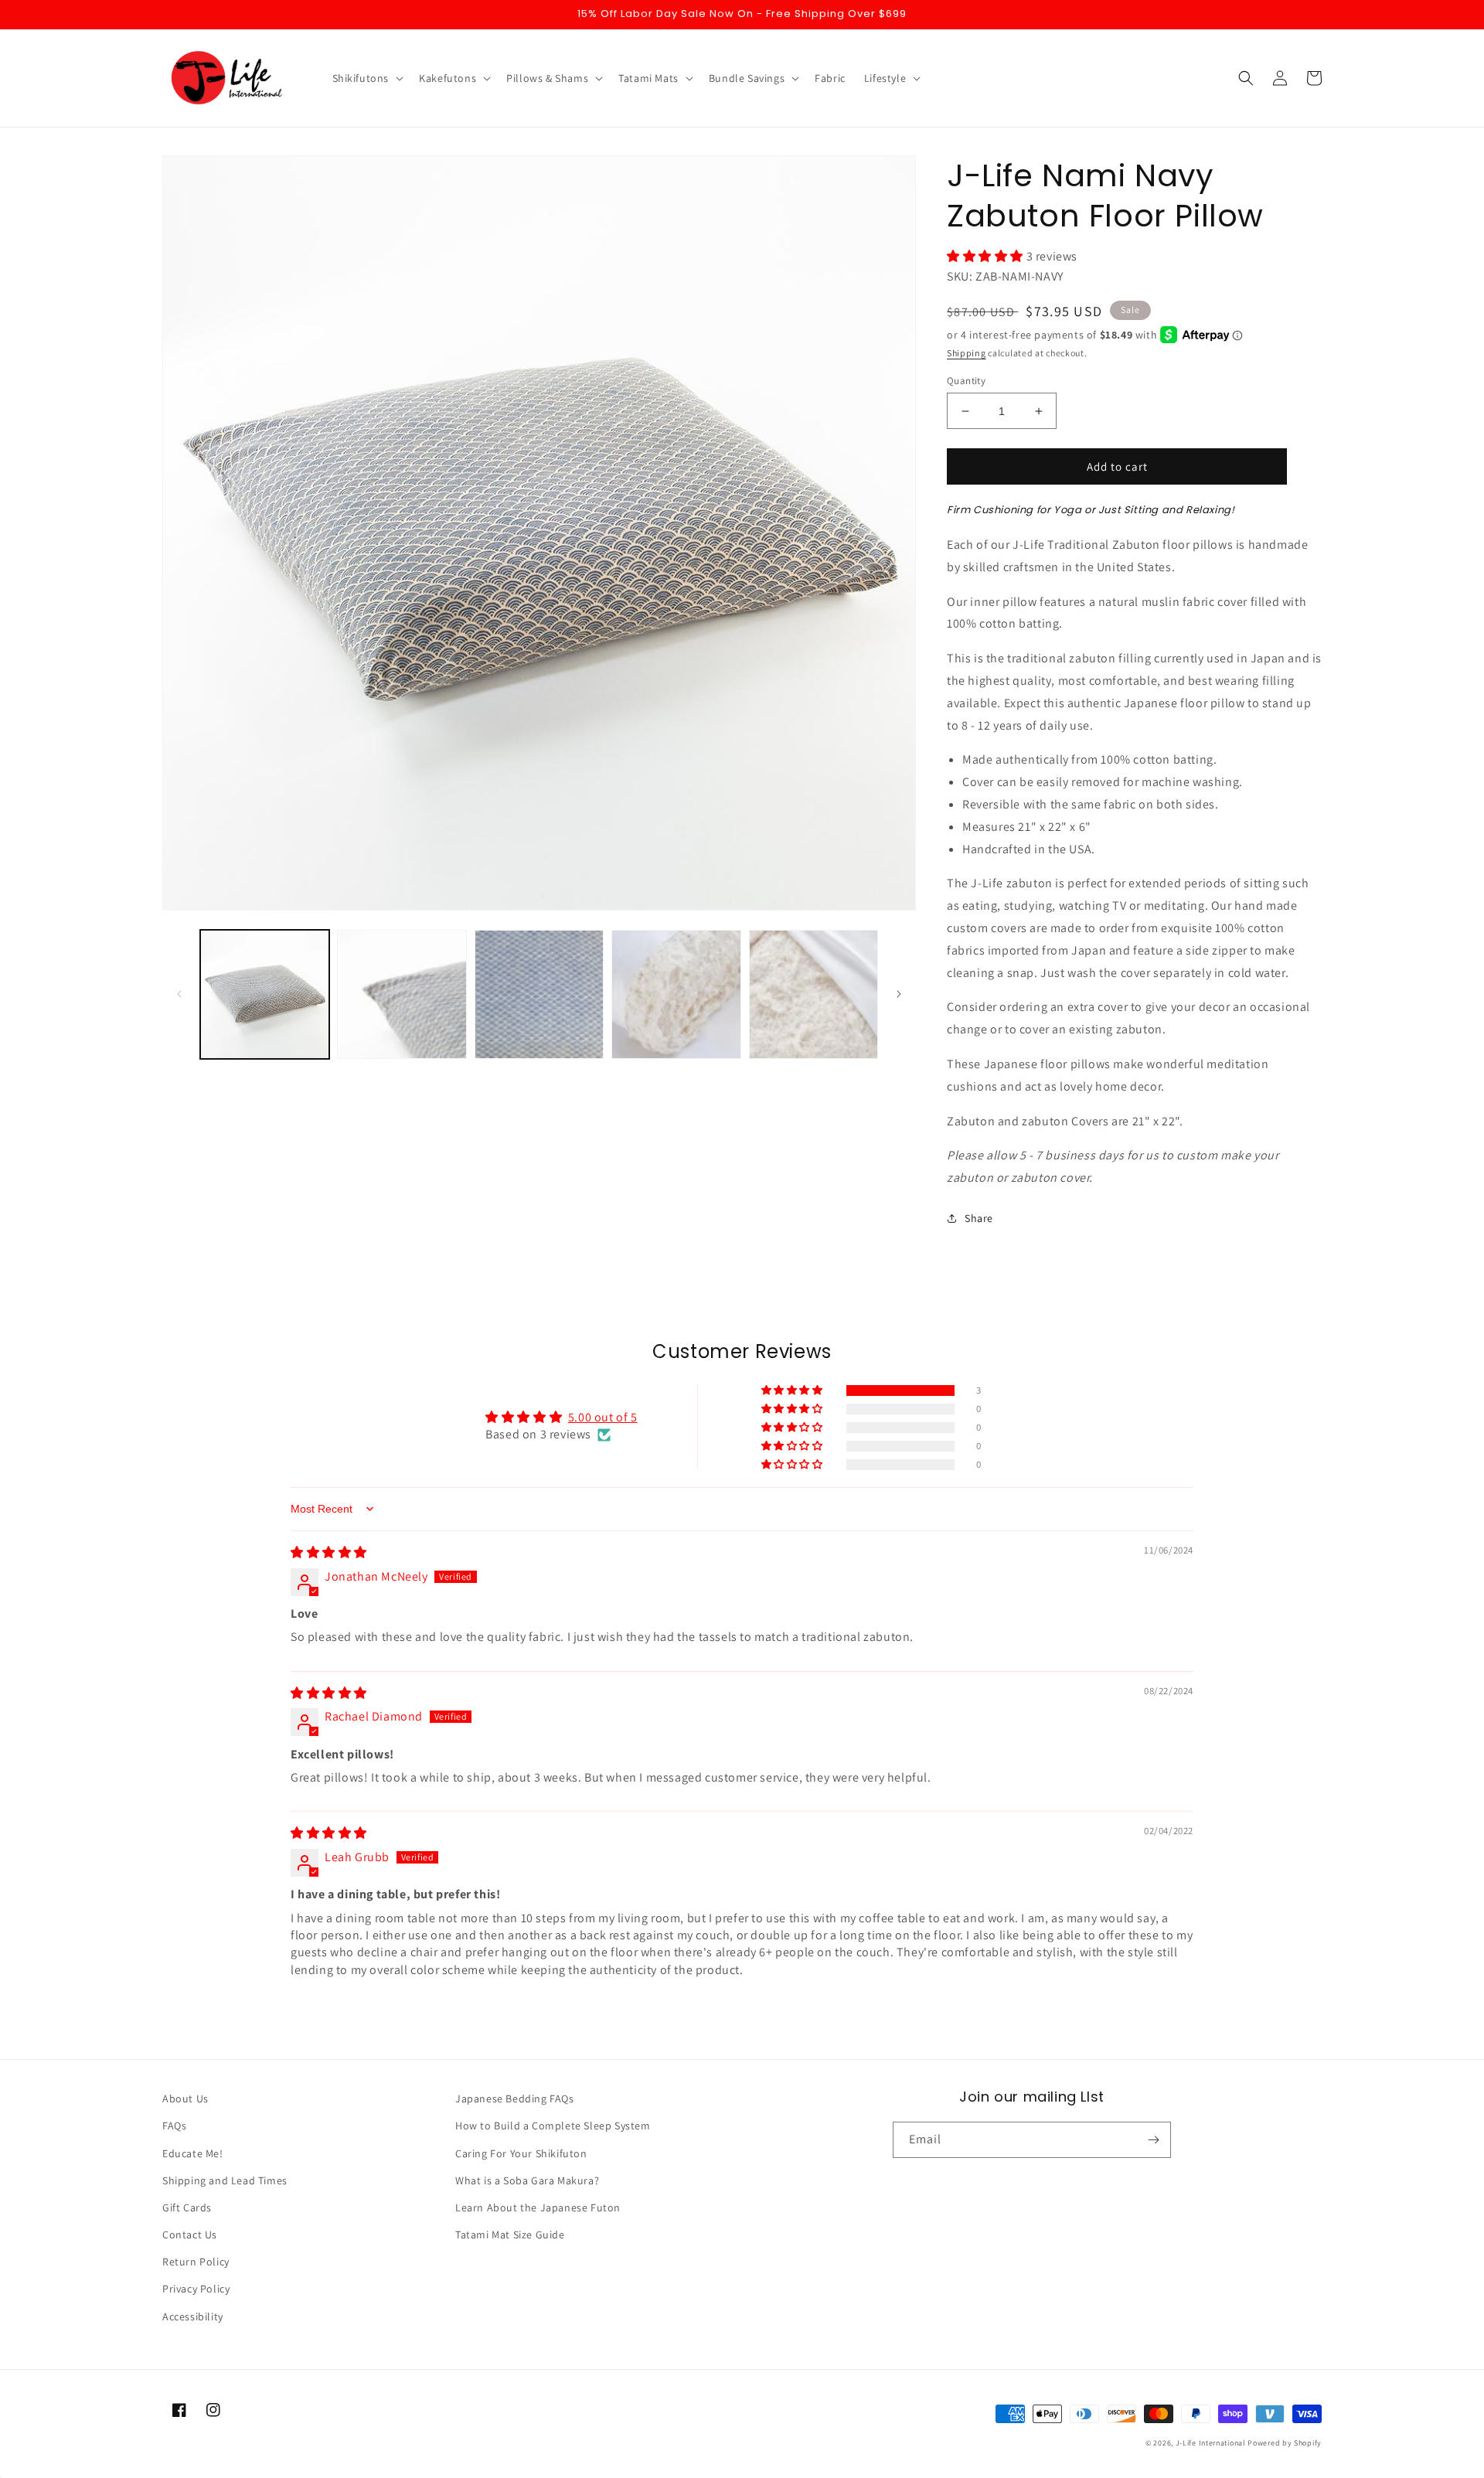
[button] (367, 78)
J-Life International (1211, 2443)
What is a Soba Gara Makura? (527, 2180)
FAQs (174, 2126)
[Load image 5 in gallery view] (813, 994)
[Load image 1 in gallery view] (265, 994)
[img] (329, 1552)
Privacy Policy (196, 2289)
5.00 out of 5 (603, 1417)
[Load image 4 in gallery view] (676, 994)
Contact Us (190, 2235)
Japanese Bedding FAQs (515, 2098)
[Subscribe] (1153, 2140)
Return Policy (196, 2262)
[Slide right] (899, 994)
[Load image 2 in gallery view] (402, 994)
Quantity (966, 381)
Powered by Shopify (1285, 2443)
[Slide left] (179, 994)
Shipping (967, 353)
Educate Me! (193, 2153)
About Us (185, 2098)
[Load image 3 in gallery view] (539, 994)
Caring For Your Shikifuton (521, 2153)
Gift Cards (187, 2207)
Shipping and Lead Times (225, 2180)
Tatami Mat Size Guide (510, 2235)
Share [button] (979, 1218)
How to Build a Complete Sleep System (553, 2126)
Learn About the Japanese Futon (538, 2207)
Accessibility (193, 2316)
